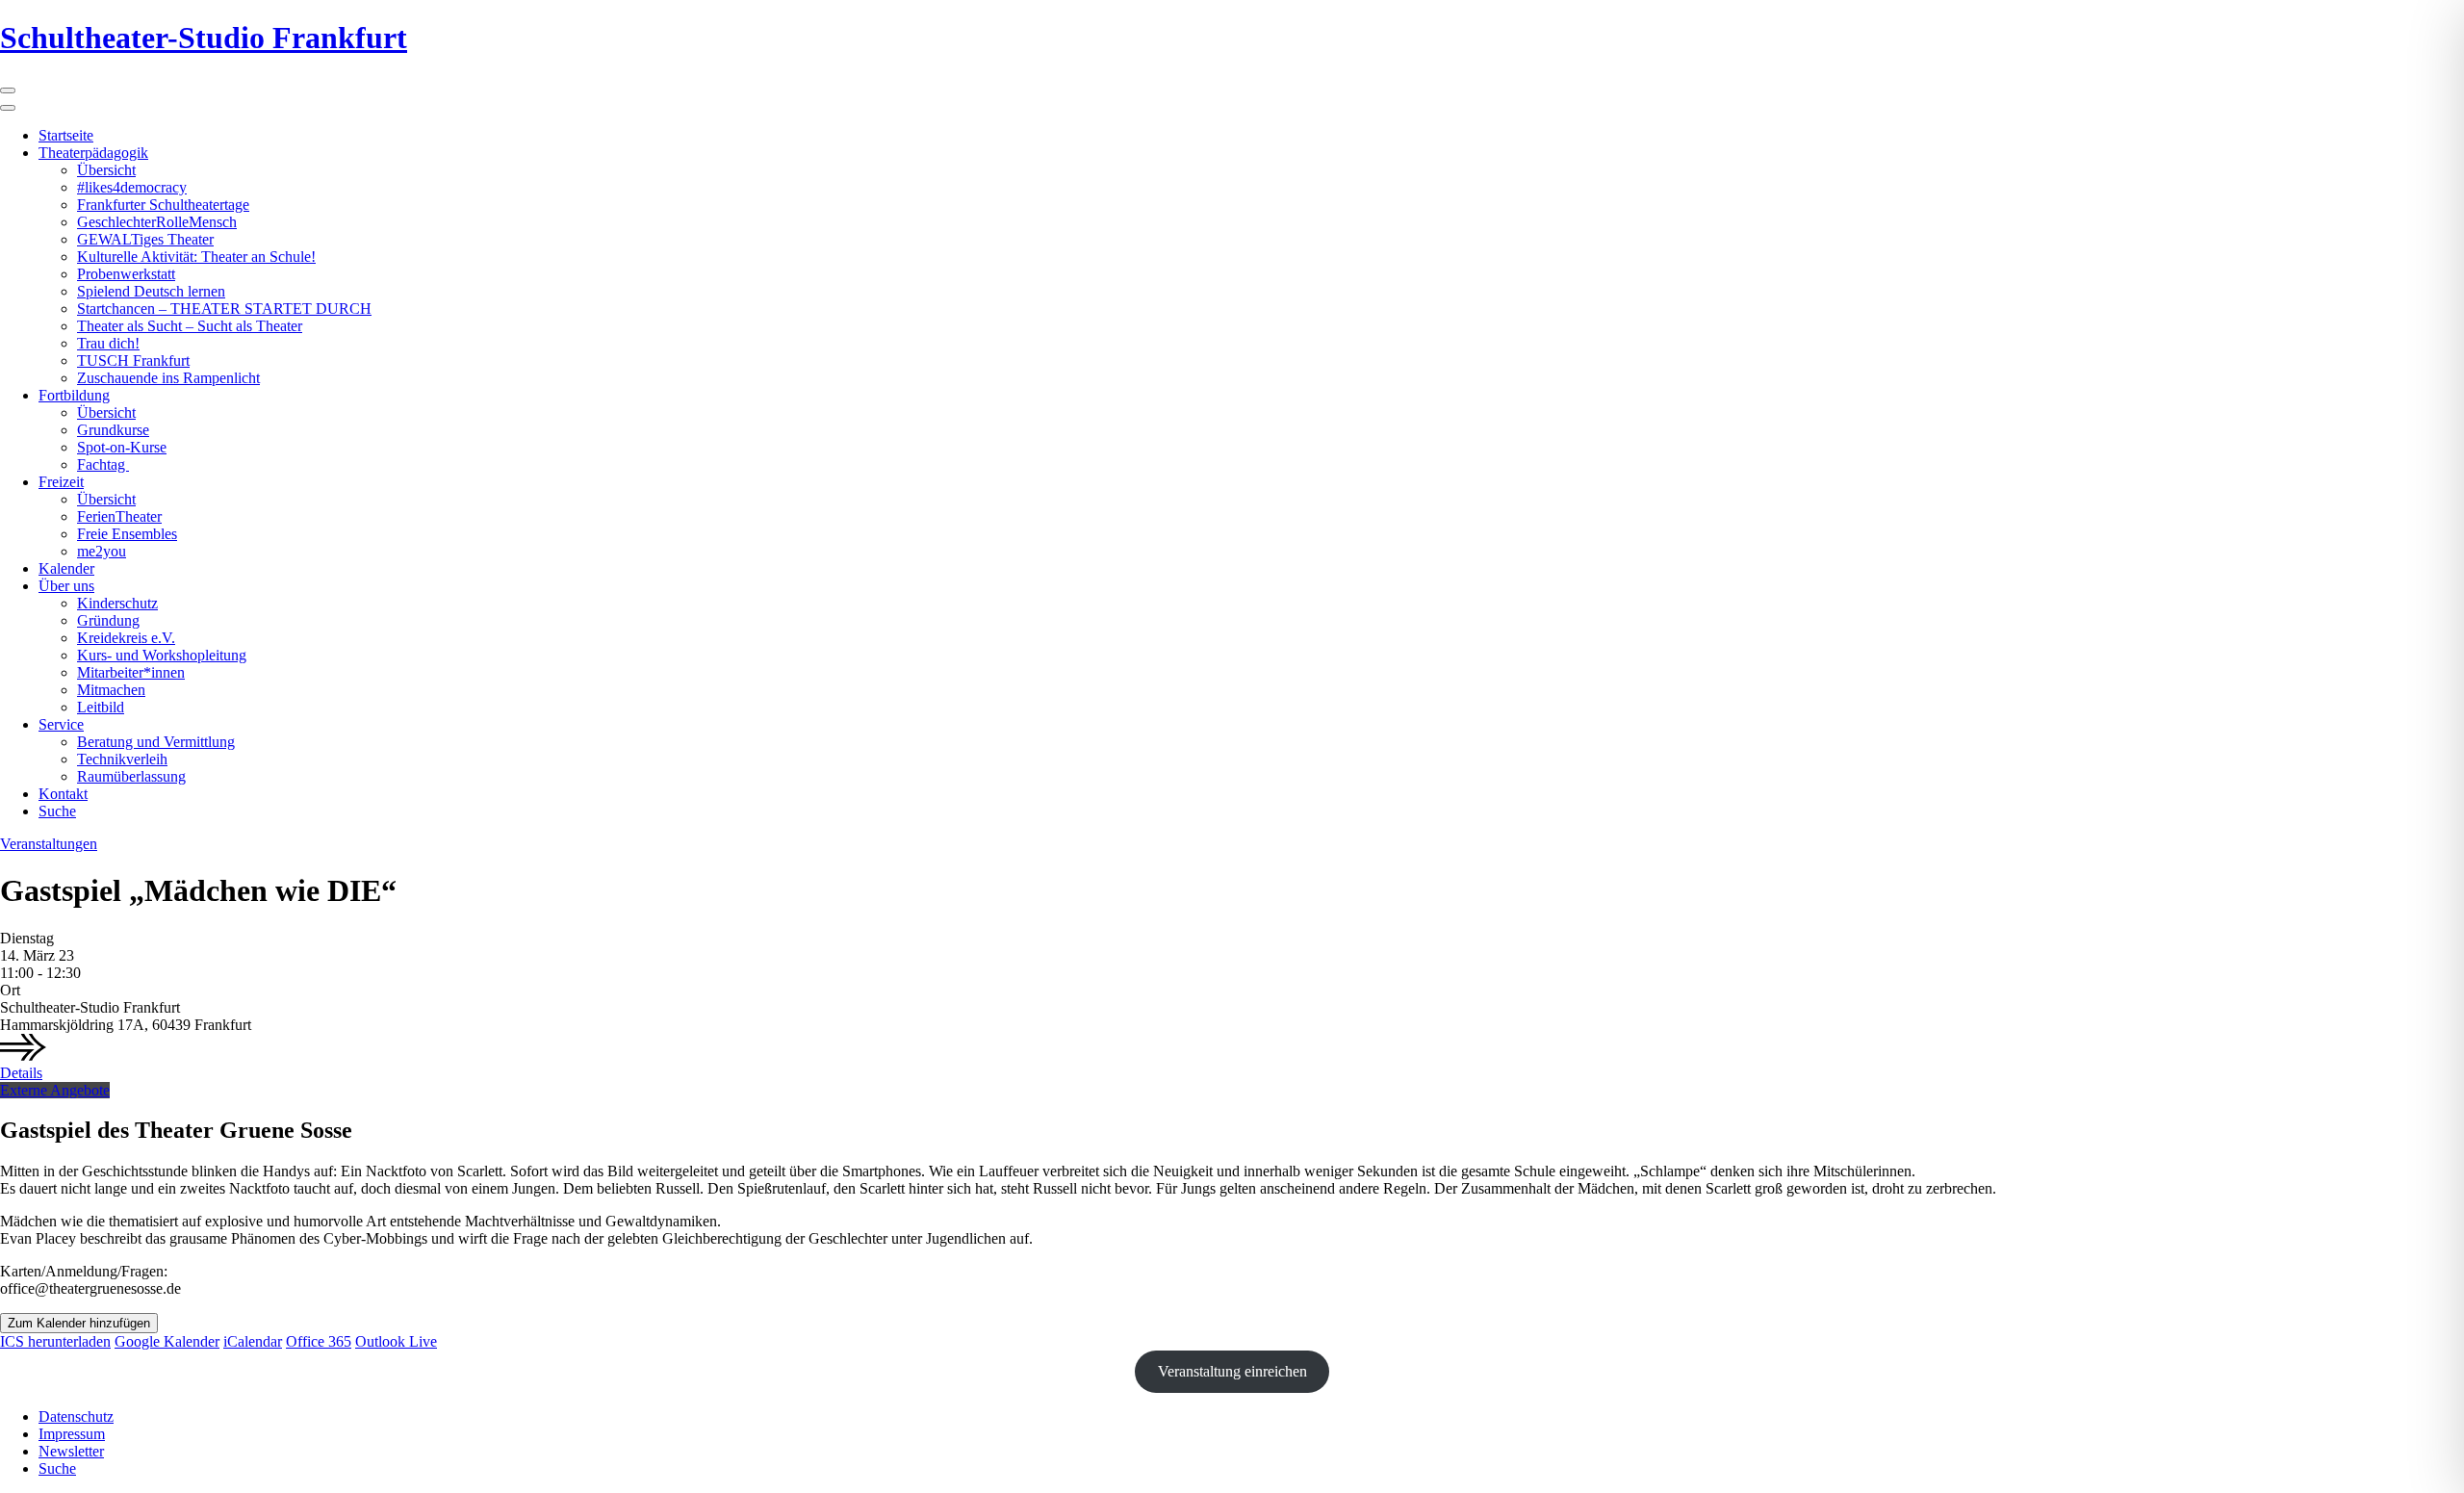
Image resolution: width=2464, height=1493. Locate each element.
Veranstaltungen (49, 844)
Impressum (72, 1434)
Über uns (66, 586)
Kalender (66, 568)
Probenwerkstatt (126, 274)
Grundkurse (113, 430)
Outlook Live (396, 1341)
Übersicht (106, 170)
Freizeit (61, 482)
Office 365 (319, 1341)
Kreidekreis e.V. (126, 638)
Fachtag (103, 464)
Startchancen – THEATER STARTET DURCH (224, 309)
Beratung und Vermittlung (156, 742)
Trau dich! (108, 343)
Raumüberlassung (131, 776)
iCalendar (253, 1341)
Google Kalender (167, 1341)
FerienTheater (119, 516)
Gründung (108, 620)
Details (21, 1073)
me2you (102, 551)
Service (61, 724)
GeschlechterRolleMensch (157, 222)
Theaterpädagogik (93, 153)
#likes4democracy (132, 187)
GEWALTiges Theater (145, 239)
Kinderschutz (117, 603)
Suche (57, 811)
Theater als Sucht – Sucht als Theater (190, 326)
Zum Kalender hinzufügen (79, 1323)
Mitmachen (111, 690)
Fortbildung (74, 395)
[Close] (8, 108)
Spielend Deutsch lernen (151, 291)
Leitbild (101, 707)
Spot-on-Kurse (122, 447)
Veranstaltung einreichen (1232, 1371)
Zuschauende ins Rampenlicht (168, 378)
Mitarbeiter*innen (131, 672)
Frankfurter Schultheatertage (163, 205)
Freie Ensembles (127, 534)
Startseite (66, 135)
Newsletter (71, 1451)
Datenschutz (76, 1416)
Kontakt (63, 794)
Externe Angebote (55, 1090)
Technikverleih (122, 759)
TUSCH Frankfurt (133, 360)
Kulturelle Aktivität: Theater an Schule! (196, 257)
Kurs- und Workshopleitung (162, 655)
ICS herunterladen (55, 1341)
